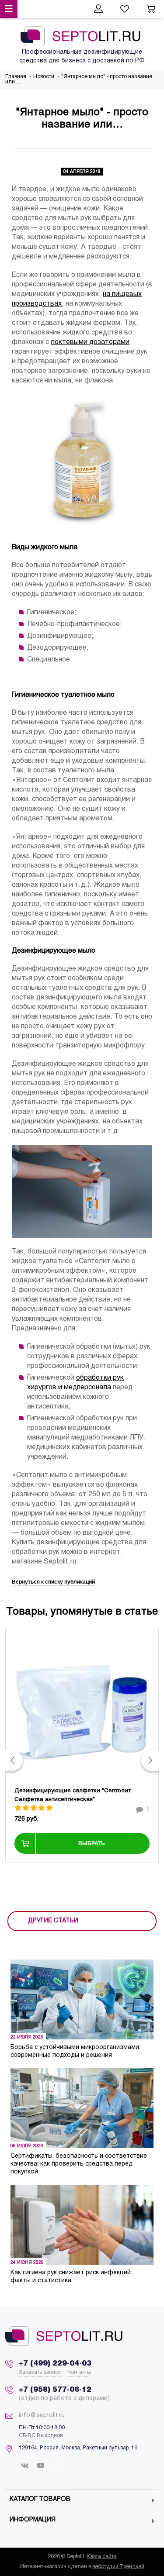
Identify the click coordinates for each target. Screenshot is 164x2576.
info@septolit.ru (42, 2416)
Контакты (79, 2373)
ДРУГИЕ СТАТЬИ (53, 1921)
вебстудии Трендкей (118, 2567)
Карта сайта (102, 2557)
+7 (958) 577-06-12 (55, 2390)
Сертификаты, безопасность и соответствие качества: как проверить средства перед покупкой (79, 2164)
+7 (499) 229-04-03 (55, 2364)
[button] (14, 1760)
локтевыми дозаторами (90, 342)
